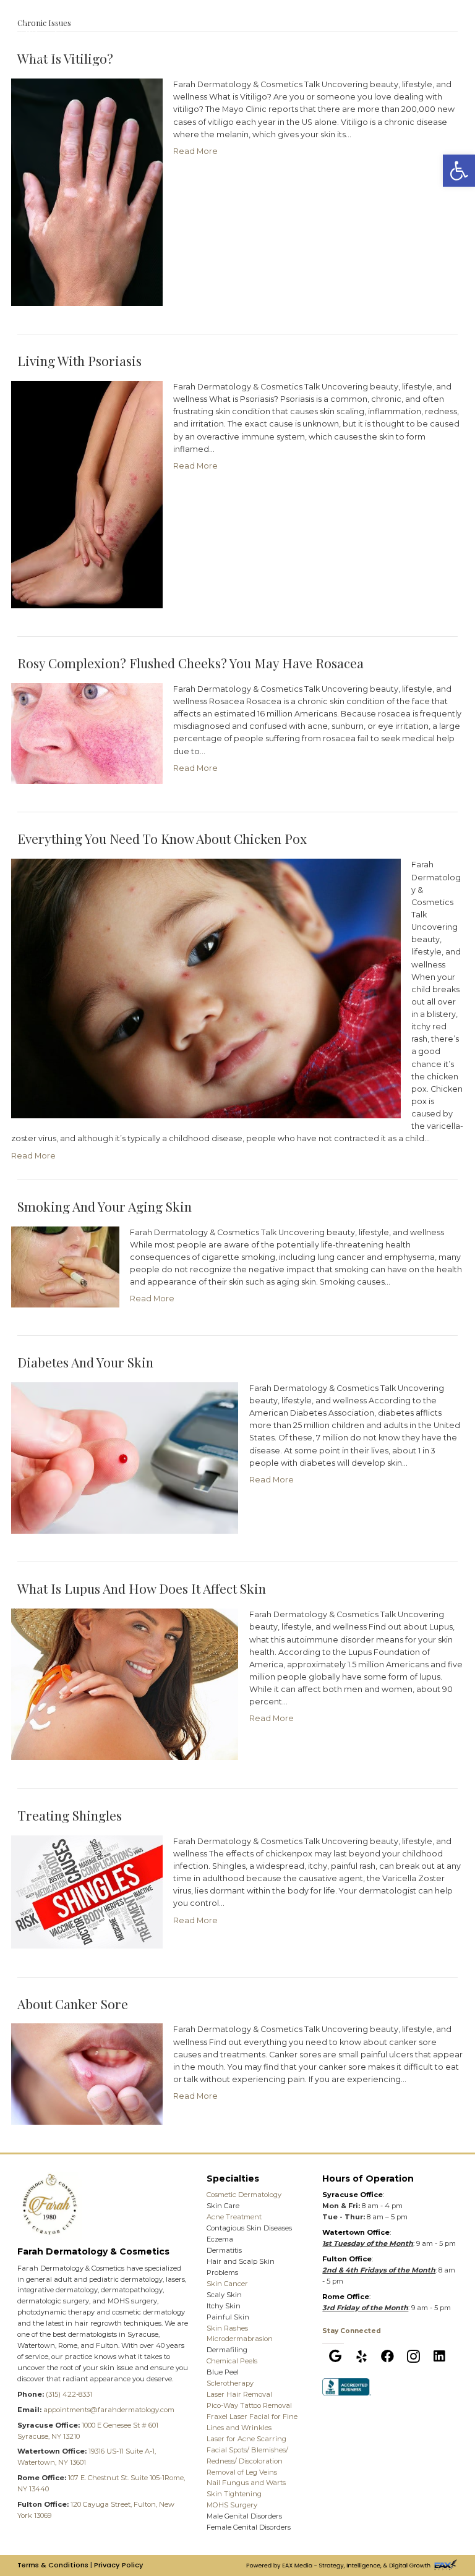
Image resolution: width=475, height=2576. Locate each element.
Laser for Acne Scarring (246, 2439)
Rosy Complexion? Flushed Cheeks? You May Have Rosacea (190, 663)
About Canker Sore (73, 2004)
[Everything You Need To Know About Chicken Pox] (206, 988)
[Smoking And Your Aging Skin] (65, 1266)
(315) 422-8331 (69, 2394)
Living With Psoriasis (79, 360)
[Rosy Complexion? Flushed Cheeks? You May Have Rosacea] (87, 733)
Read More (195, 151)
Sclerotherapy (230, 2383)
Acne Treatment (234, 2217)
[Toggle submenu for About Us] (434, 25)
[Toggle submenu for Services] (327, 25)
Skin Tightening (234, 2494)
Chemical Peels (232, 2361)
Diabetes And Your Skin (85, 1362)
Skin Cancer (227, 2284)
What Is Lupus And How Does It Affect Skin (142, 1588)
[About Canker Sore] (87, 2073)
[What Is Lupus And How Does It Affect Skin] (125, 1684)
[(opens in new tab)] (347, 2386)
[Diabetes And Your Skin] (125, 1457)
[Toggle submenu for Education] (383, 25)
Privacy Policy (119, 2565)
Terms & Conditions (53, 2565)
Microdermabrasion (240, 2339)
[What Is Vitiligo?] (87, 191)
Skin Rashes (227, 2328)
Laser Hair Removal (239, 2394)
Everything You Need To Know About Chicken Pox (162, 838)
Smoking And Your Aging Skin (105, 1206)
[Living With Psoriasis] (87, 494)
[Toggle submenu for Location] (204, 25)
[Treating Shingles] (87, 1891)
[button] (335, 2357)
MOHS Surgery (232, 2505)
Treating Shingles (70, 1815)
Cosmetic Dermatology (244, 2195)
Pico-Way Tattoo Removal (249, 2405)
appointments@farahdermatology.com (109, 2410)
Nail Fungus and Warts (246, 2483)
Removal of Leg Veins (242, 2472)
